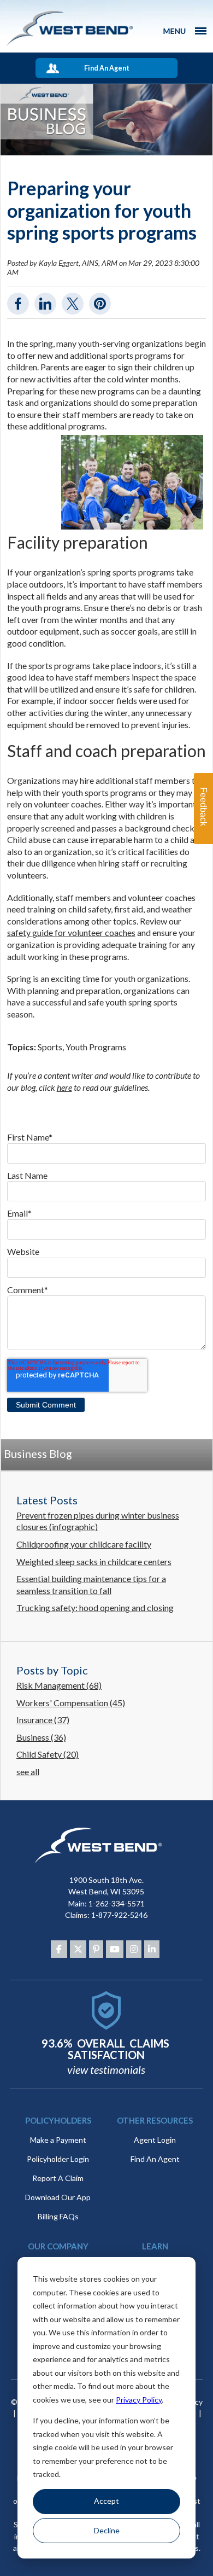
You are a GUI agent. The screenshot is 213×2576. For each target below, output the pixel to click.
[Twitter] (78, 1949)
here (64, 1087)
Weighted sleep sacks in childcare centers (94, 1562)
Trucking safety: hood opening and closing (95, 1607)
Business (41, 1737)
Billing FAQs (58, 2216)
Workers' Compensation (71, 1703)
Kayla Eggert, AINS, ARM (78, 263)
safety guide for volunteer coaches (71, 932)
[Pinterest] (96, 1949)
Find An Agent (107, 68)
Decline (107, 2530)
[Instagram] (134, 1949)
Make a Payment (58, 2140)
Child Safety (48, 1754)
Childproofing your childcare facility (84, 1544)
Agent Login (155, 2140)
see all (28, 1772)
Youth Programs (96, 1047)
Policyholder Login (58, 2159)
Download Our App (58, 2197)
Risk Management (59, 1685)
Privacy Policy (139, 2400)
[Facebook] (59, 1949)
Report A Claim (58, 2178)
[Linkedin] (152, 1949)
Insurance (43, 1720)
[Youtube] (115, 1949)
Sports (50, 1047)
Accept (106, 2501)
